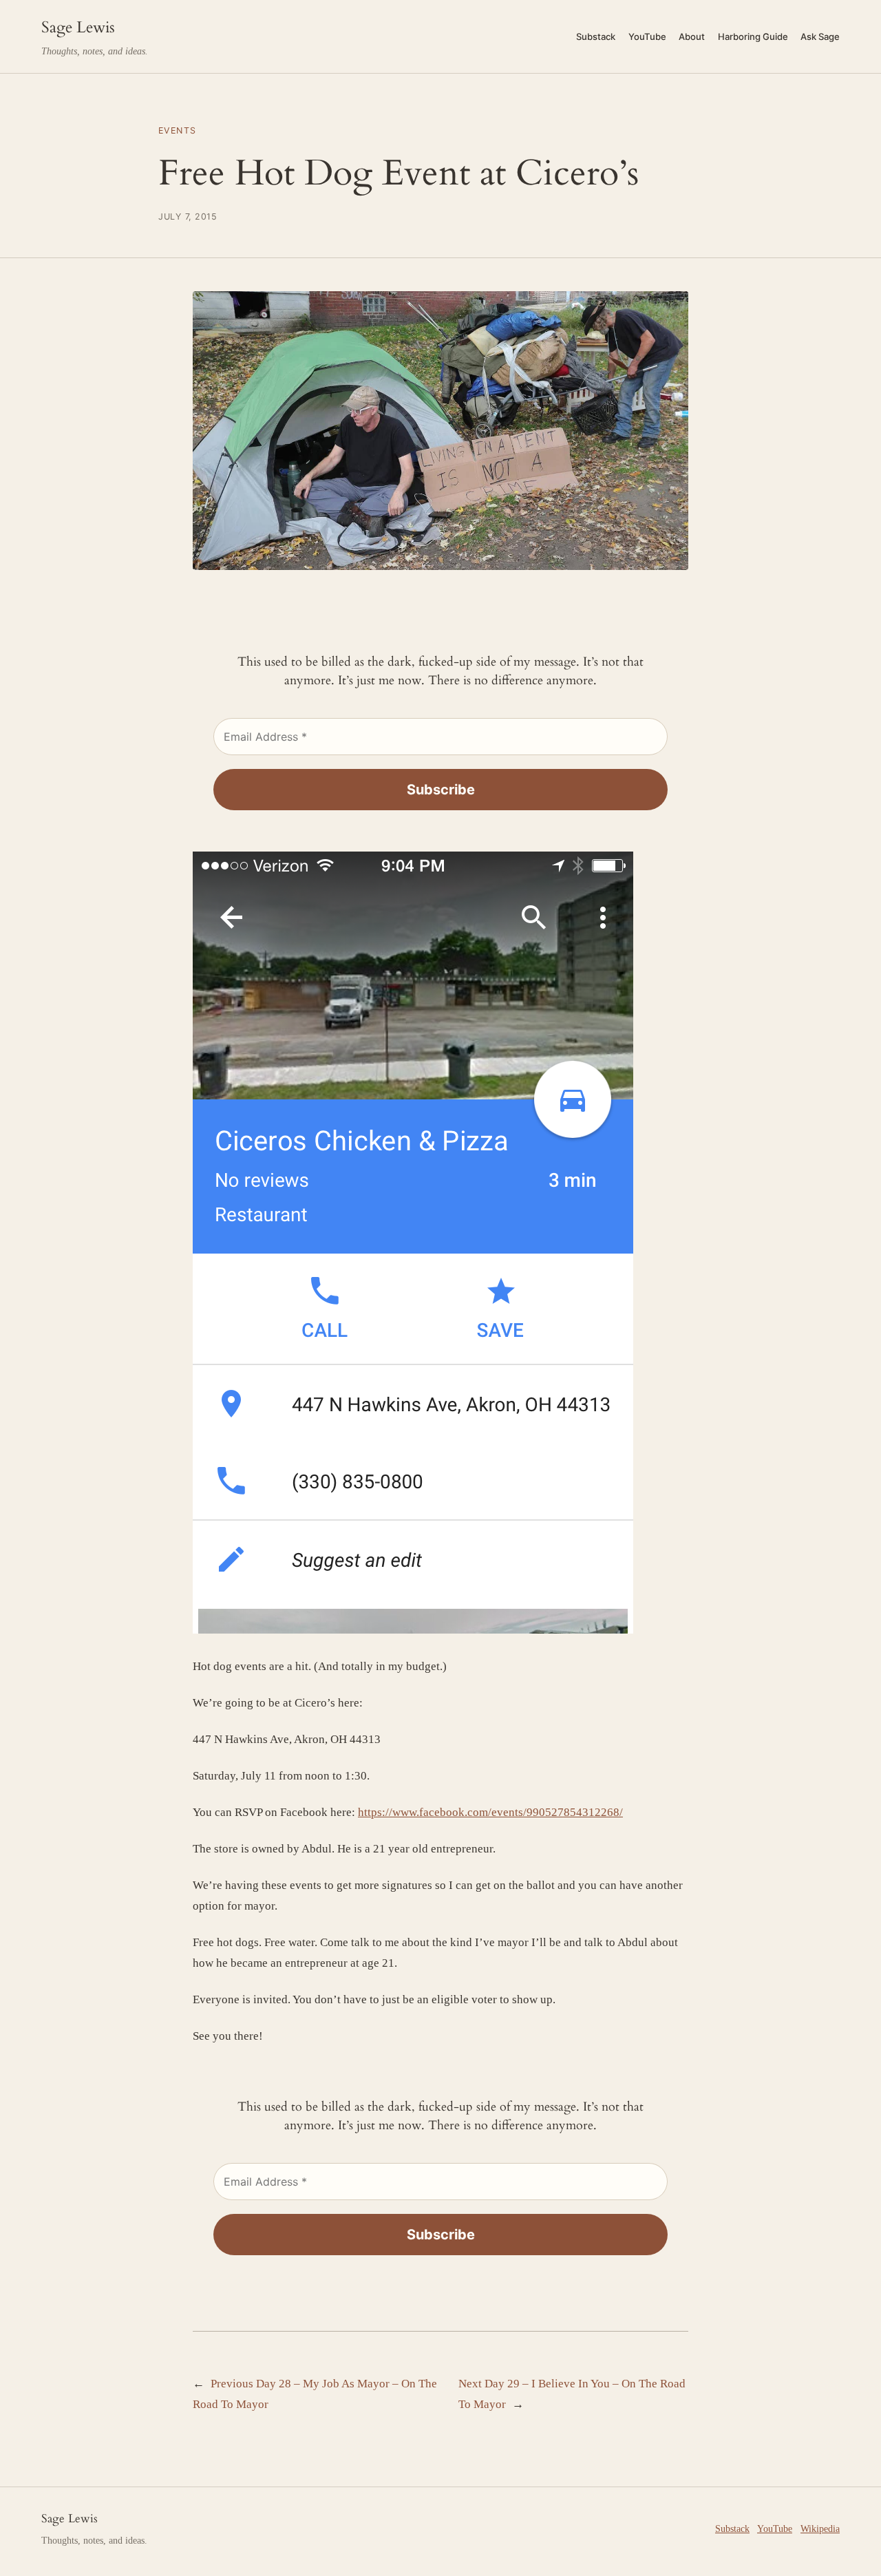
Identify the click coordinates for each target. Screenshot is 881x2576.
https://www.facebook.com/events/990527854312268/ (490, 1812)
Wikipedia (820, 2529)
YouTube (775, 2529)
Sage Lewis (78, 27)
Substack (732, 2529)
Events (178, 130)
